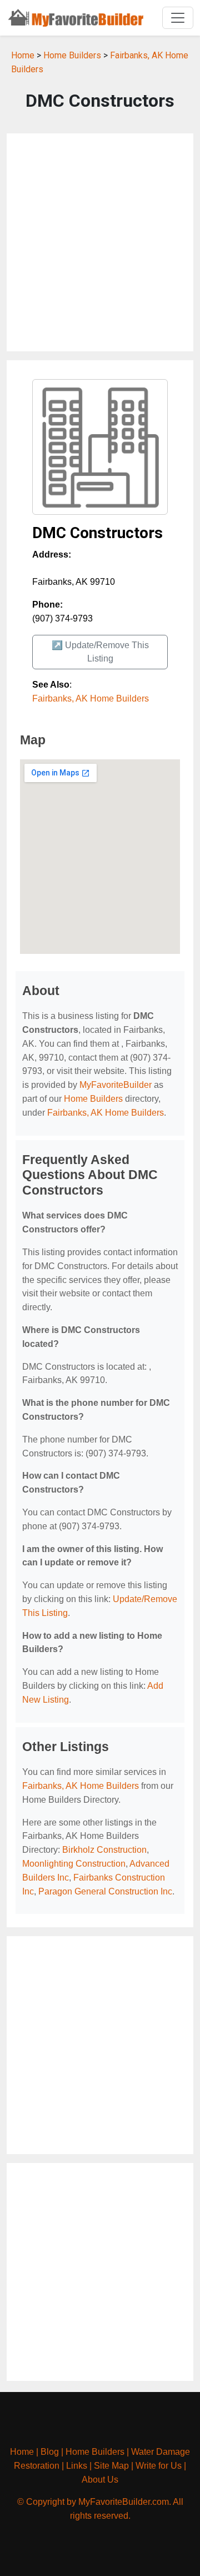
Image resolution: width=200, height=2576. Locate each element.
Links (77, 2466)
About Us (100, 2480)
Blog (50, 2452)
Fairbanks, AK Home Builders (91, 698)
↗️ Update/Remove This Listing (100, 652)
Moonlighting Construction (74, 1864)
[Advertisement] (100, 242)
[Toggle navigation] (178, 18)
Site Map (111, 2466)
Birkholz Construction (104, 1850)
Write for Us (159, 2466)
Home (23, 55)
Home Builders (72, 55)
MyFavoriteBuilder (116, 1085)
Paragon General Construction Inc (105, 1891)
